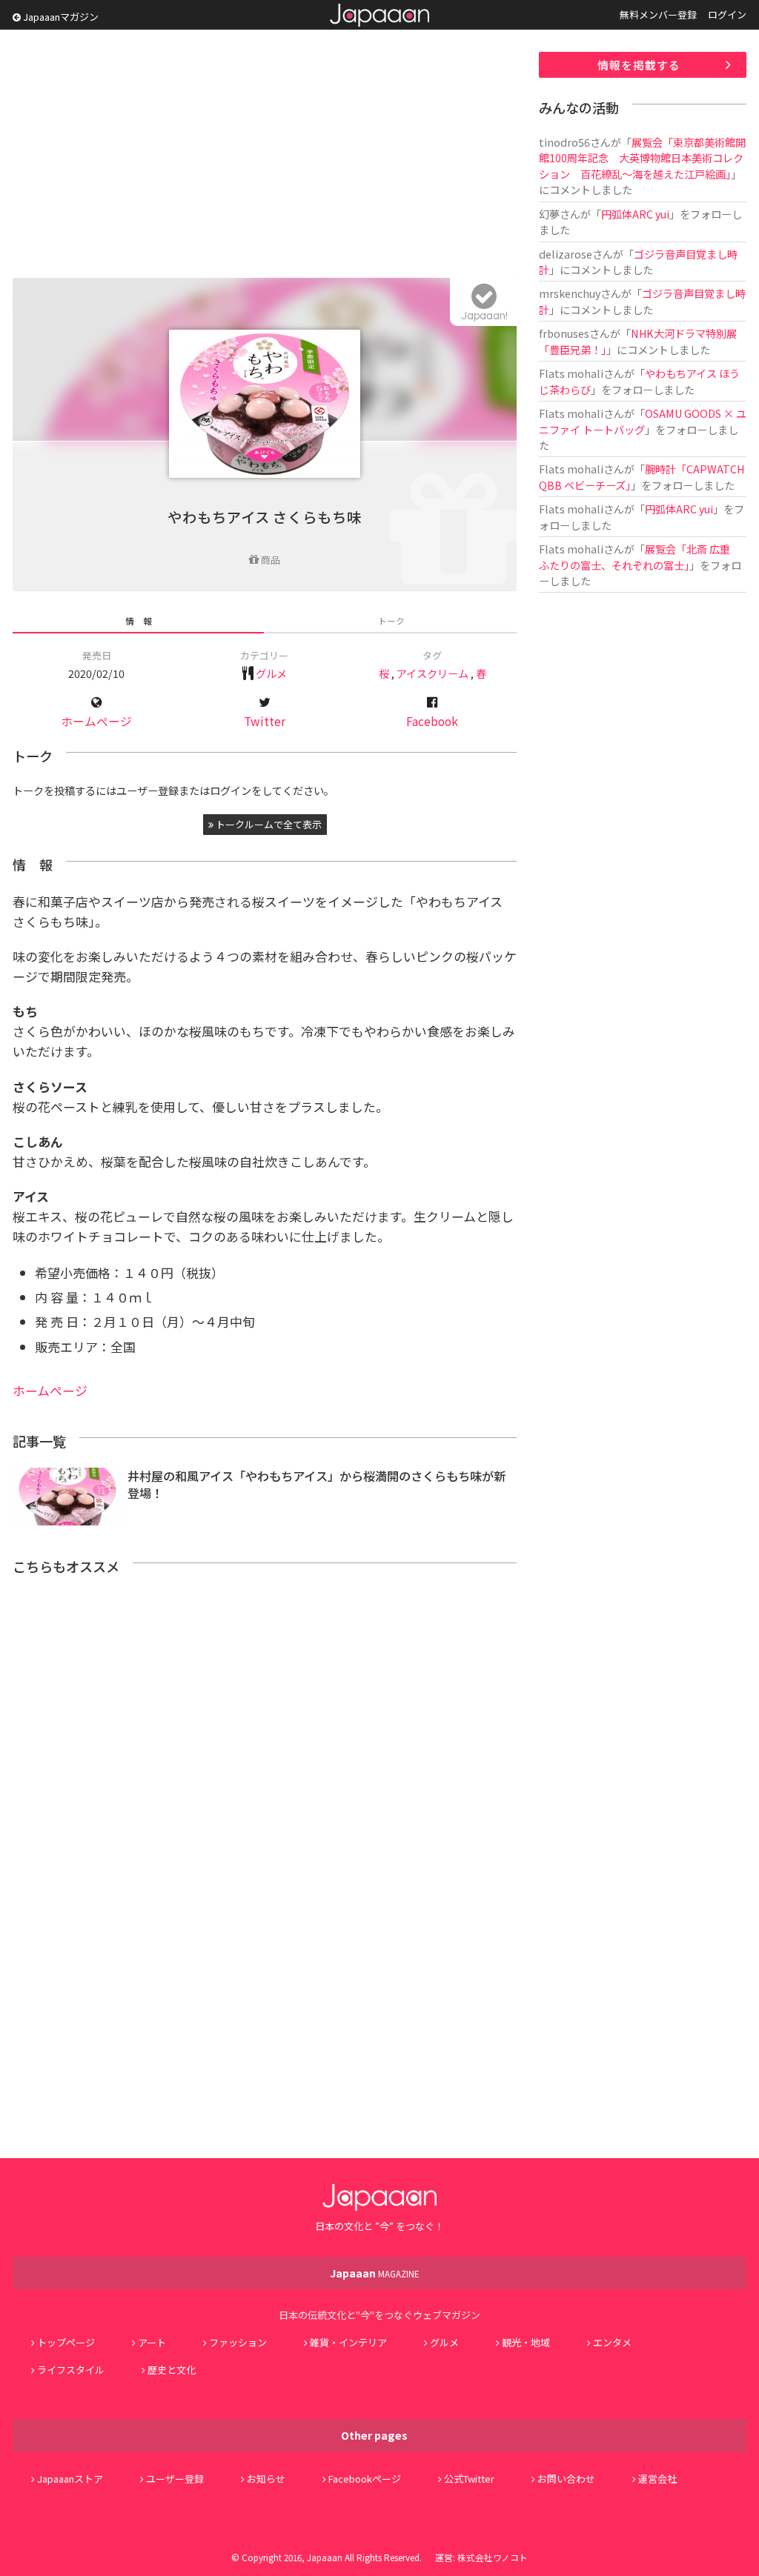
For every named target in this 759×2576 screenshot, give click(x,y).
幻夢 (549, 214)
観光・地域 (526, 2342)
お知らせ (266, 2479)
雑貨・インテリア (348, 2342)
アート (152, 2342)
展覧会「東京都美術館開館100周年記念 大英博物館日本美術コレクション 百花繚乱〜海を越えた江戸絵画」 (642, 158)
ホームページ (96, 721)
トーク (391, 620)
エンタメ (612, 2342)
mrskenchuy (570, 293)
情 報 (139, 620)
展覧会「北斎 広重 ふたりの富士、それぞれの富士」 (640, 556)
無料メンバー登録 (658, 14)
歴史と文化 (172, 2370)
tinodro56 (564, 142)
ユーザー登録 (175, 2479)
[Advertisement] (265, 156)
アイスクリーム (432, 673)
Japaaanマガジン (60, 17)
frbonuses (564, 333)
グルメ (271, 673)
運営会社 (657, 2479)
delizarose (566, 254)
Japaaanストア (70, 2479)
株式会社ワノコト (493, 2557)
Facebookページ (365, 2479)
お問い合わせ (566, 2479)
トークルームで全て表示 (268, 824)
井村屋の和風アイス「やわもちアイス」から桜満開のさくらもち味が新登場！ (316, 1484)
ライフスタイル (71, 2370)
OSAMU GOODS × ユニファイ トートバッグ (643, 421)
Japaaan (379, 15)
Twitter (265, 721)
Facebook (432, 721)
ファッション (238, 2342)
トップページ (66, 2342)
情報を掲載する (639, 65)
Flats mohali (571, 373)
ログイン (727, 14)
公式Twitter (469, 2479)
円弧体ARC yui (635, 214)
